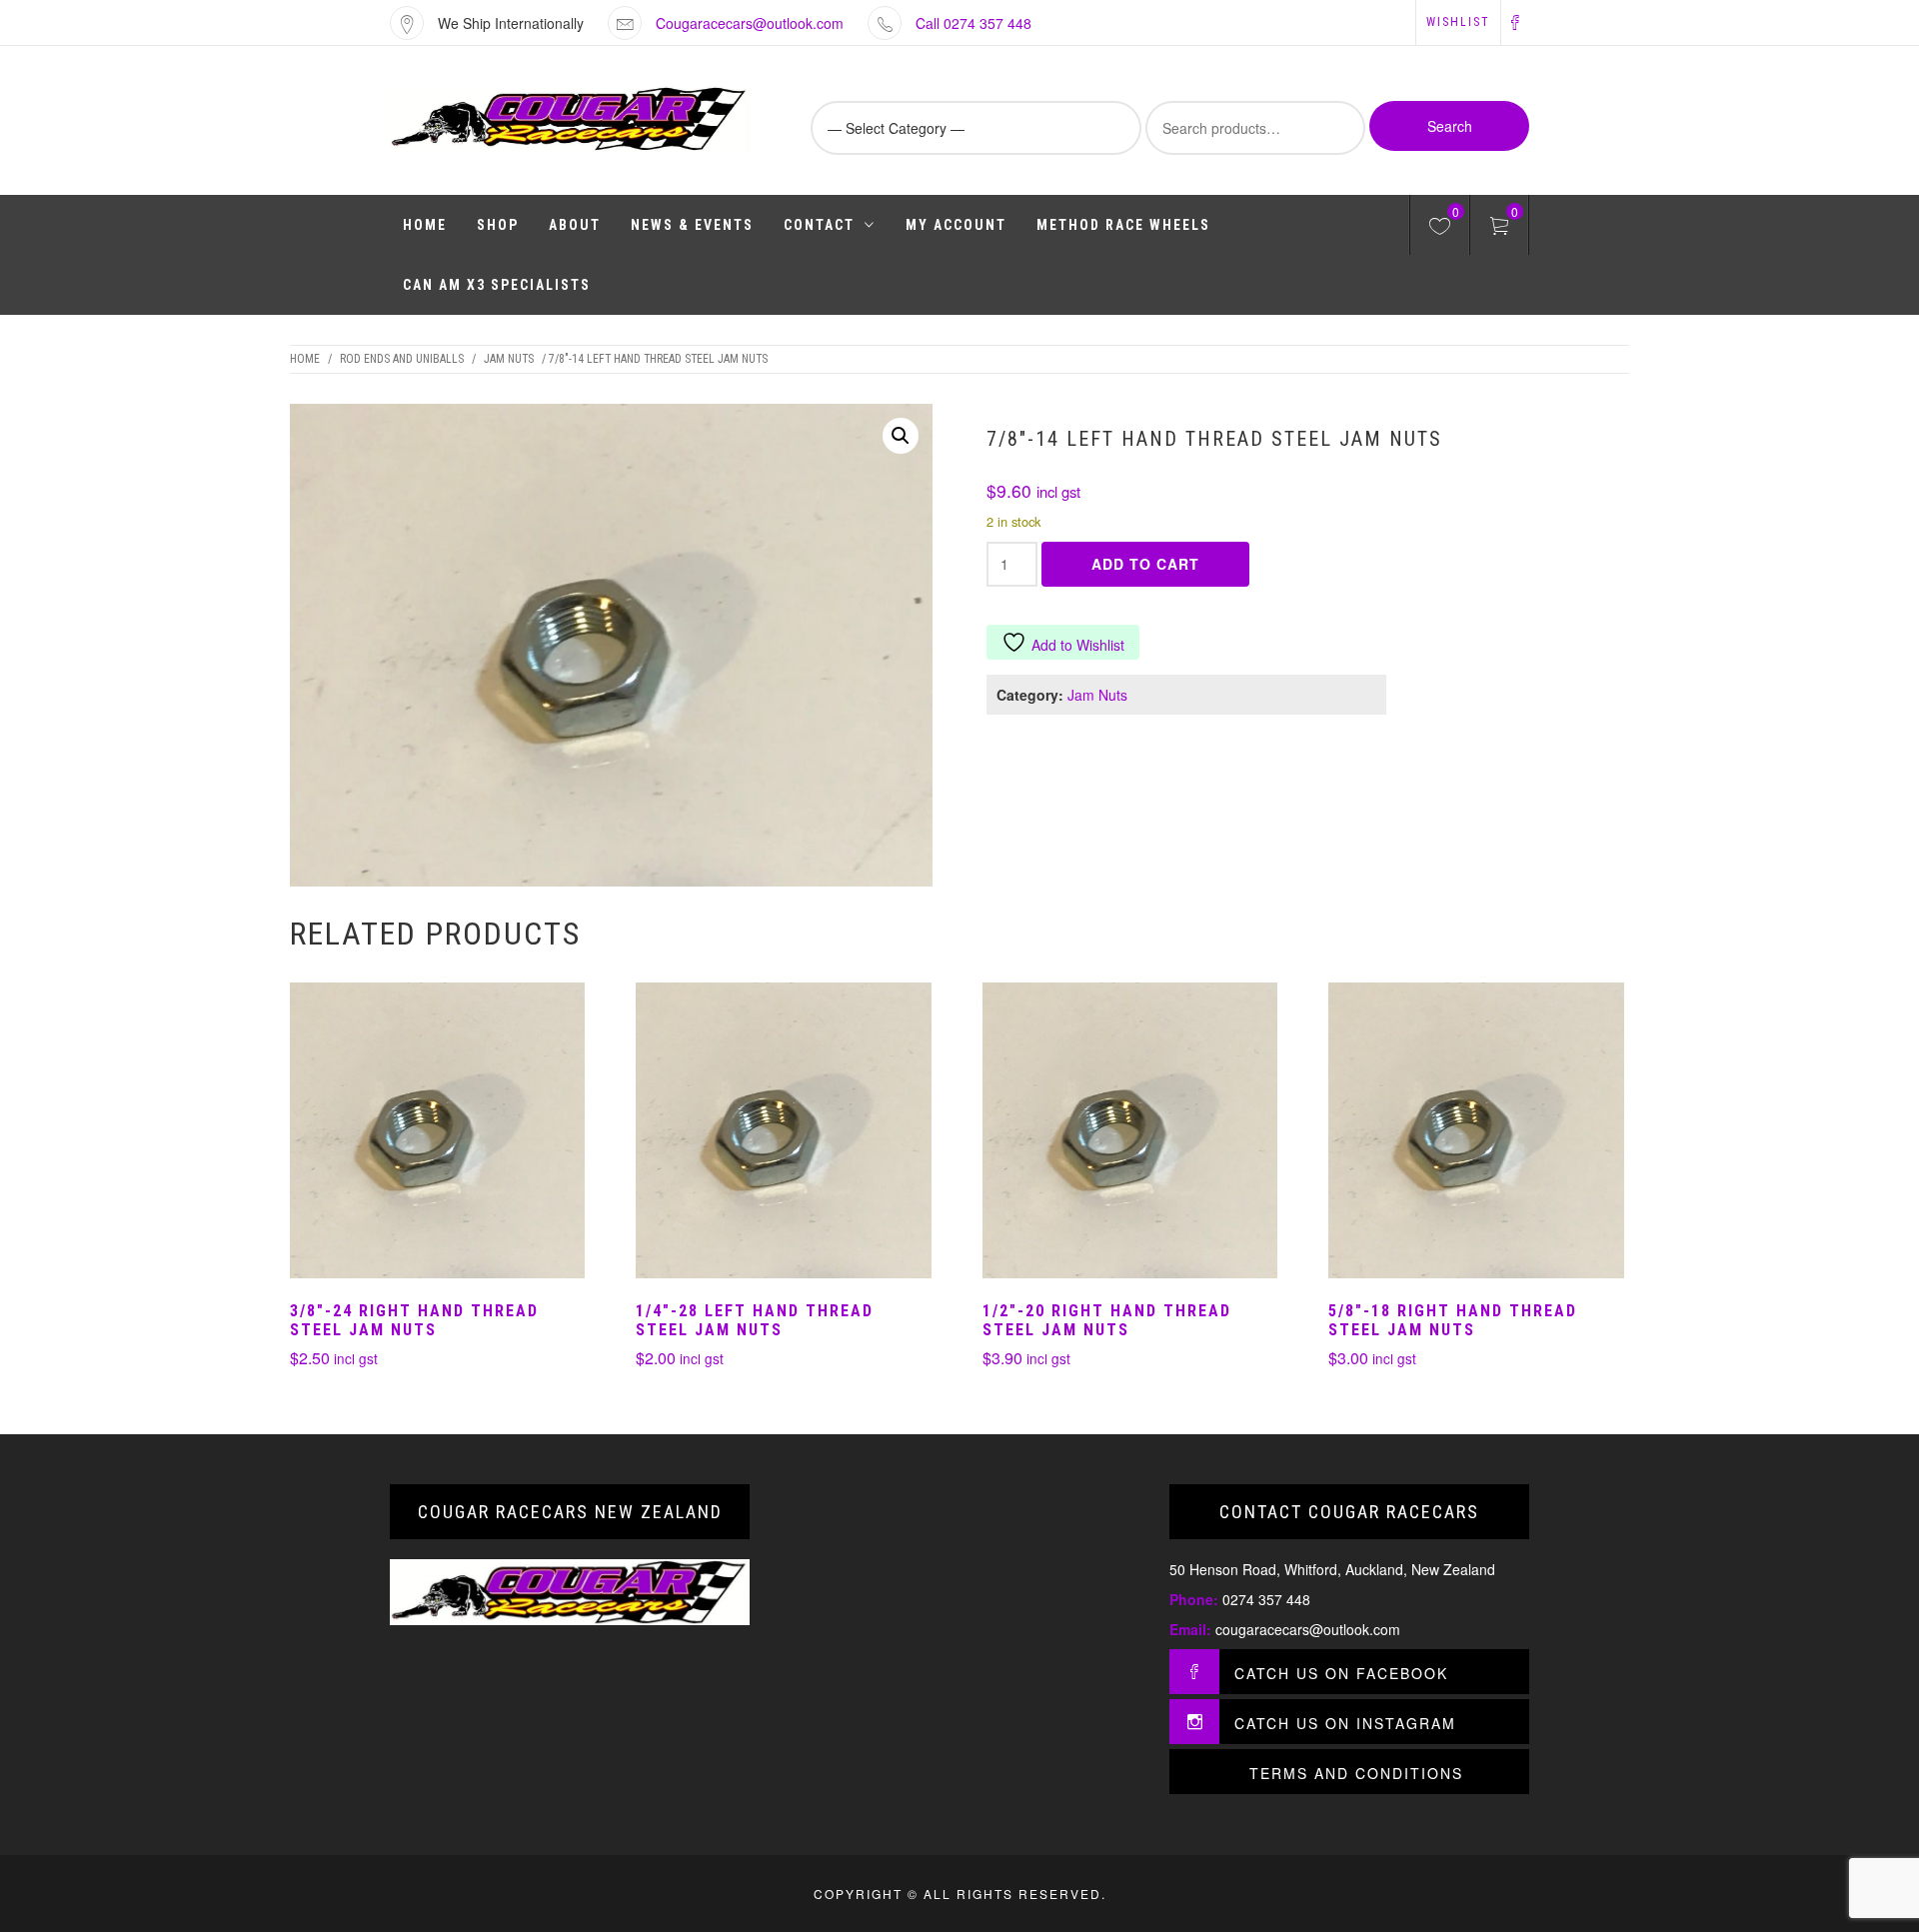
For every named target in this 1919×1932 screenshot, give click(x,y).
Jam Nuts (509, 359)
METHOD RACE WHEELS (1123, 225)
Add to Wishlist (1078, 645)
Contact (819, 225)
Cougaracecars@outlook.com (750, 23)
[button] (901, 436)
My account (956, 225)
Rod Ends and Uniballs (402, 359)
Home (425, 225)
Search (1450, 126)
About (575, 225)
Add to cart (1145, 564)
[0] (1440, 229)
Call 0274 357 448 (973, 23)
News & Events (692, 225)
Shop (498, 225)
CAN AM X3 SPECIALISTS (497, 285)
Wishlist (1458, 22)
